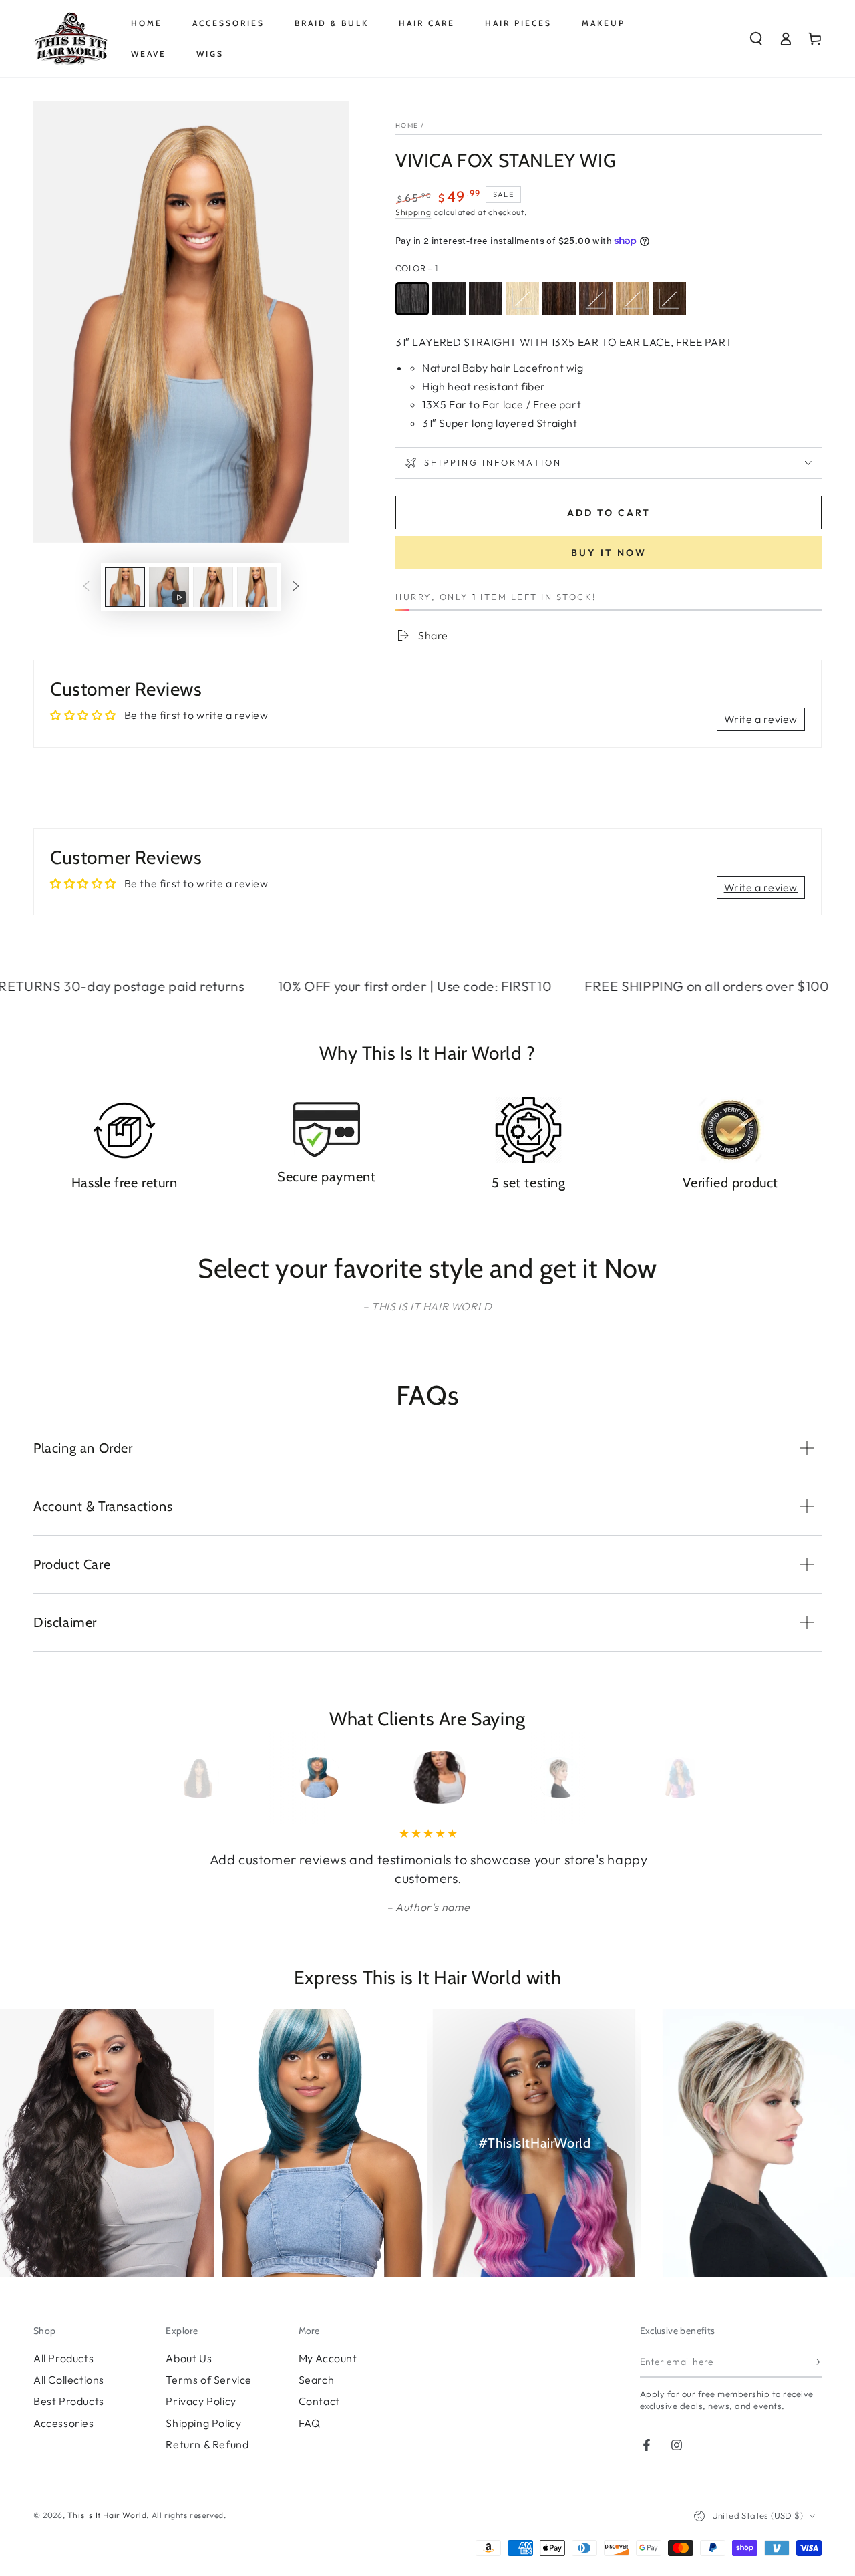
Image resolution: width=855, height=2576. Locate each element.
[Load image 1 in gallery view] (125, 587)
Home (407, 125)
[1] (412, 299)
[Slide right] (296, 587)
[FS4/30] (596, 299)
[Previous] (192, 1777)
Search (317, 2380)
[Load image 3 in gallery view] (257, 587)
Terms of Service (209, 2380)
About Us (189, 2358)
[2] (486, 299)
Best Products (69, 2401)
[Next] (663, 1777)
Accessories (64, 2423)
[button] (756, 39)
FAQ (310, 2423)
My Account (328, 2358)
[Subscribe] (817, 2362)
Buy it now (609, 553)
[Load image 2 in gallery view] (213, 587)
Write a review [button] (761, 719)
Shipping (413, 212)
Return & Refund (207, 2444)
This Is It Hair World (107, 2515)
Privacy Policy (201, 2401)
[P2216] (633, 299)
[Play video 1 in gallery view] (169, 587)
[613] (522, 299)
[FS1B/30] (559, 299)
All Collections (69, 2380)
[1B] (449, 299)
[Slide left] (86, 587)
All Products (63, 2358)
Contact (319, 2401)
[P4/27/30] (669, 299)
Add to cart (609, 513)
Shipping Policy (203, 2423)
